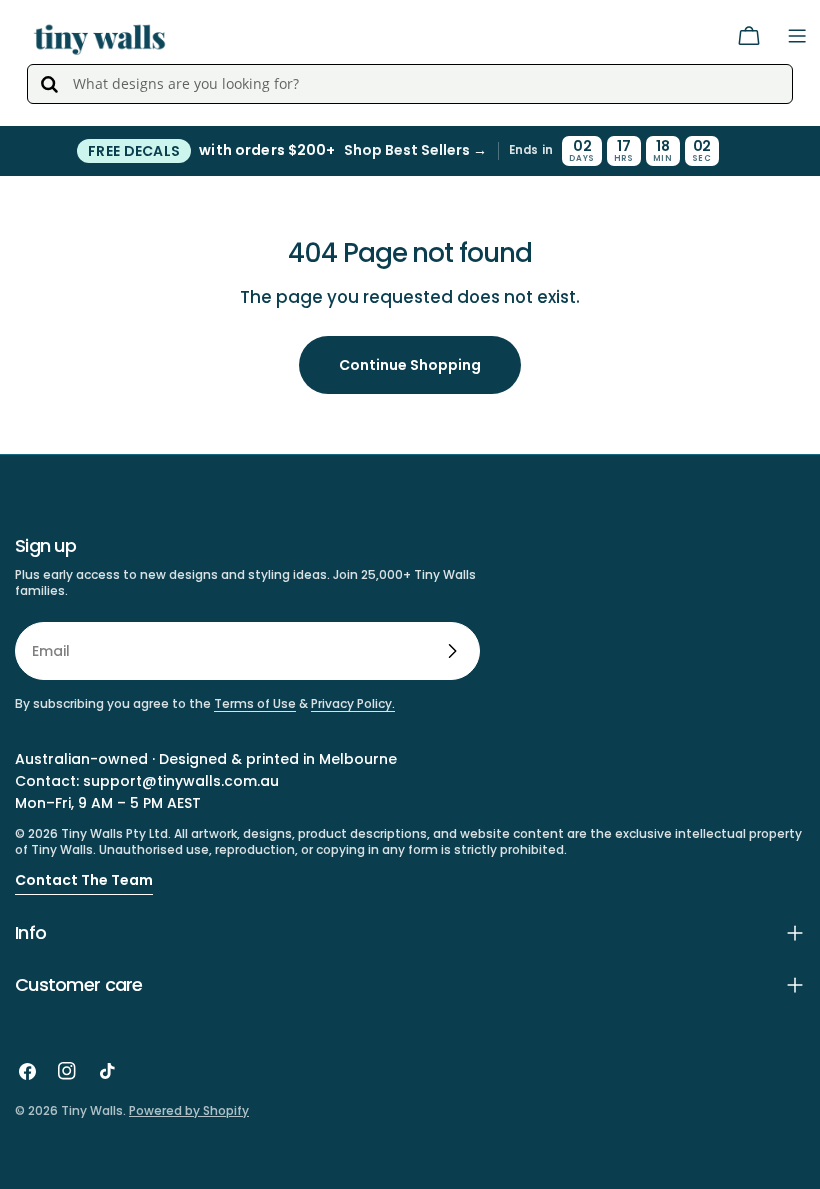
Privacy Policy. (353, 703)
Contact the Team (84, 880)
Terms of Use (255, 703)
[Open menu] (797, 36)
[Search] (49, 84)
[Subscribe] (452, 651)
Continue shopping (410, 365)
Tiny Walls (92, 1110)
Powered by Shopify (189, 1110)
